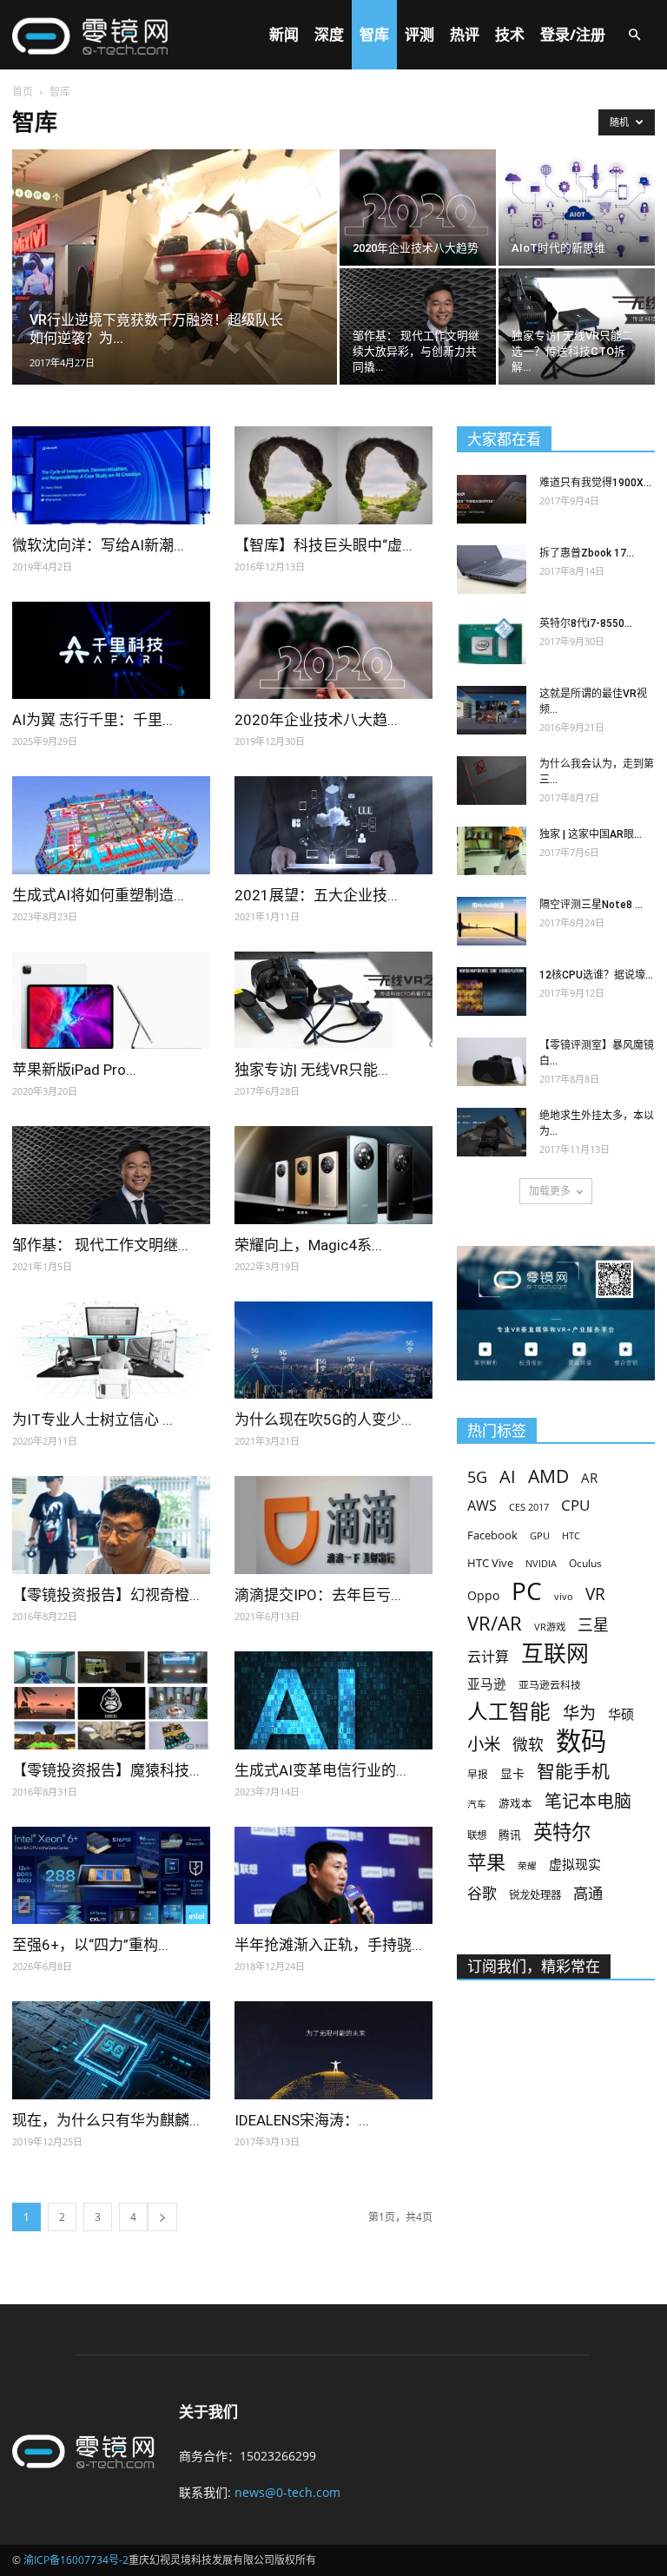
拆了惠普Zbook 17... (587, 553)
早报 (478, 1774)
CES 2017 (529, 1507)
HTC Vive (490, 1563)
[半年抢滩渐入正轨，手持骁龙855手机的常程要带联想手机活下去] (333, 1876)
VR (595, 1594)
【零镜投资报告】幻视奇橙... (106, 1595)
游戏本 (515, 1804)
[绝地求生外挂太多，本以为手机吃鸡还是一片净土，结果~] (492, 1132)
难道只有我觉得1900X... (595, 483)
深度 (329, 34)
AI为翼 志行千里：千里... (92, 720)
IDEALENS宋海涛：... (302, 2120)
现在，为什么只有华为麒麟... (106, 2120)
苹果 (486, 1862)
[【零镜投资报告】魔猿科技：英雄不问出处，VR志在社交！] (111, 1700)
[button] (634, 35)
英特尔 (562, 1832)
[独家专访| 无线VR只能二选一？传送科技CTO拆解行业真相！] (577, 326)
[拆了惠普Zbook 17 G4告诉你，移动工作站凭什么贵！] (492, 570)
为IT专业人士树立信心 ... (92, 1420)
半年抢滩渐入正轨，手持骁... (328, 1945)
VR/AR (495, 1623)
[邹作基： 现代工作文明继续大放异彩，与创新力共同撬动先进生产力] (418, 326)
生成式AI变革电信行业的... (320, 1770)
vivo (564, 1596)
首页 (23, 92)
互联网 (555, 1654)
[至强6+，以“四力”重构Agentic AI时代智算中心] (111, 1876)
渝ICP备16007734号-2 (76, 2560)
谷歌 (482, 1893)
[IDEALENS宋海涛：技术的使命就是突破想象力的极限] (333, 2050)
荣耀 (527, 1866)
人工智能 (509, 1712)
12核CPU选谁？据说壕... (596, 975)
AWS (482, 1506)
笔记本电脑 (588, 1801)
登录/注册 (573, 34)
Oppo (483, 1595)
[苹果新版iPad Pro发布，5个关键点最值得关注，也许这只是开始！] (111, 1001)
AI (508, 1476)
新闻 (284, 34)
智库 (374, 34)
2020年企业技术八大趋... (316, 720)
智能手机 (573, 1772)
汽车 (477, 1804)
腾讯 (510, 1835)
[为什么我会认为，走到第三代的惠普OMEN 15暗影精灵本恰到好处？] (492, 781)
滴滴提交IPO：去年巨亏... (318, 1595)
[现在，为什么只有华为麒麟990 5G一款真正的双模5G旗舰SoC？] (111, 2050)
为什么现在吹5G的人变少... (323, 1420)
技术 (510, 34)
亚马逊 (487, 1683)
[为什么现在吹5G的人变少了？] (333, 1351)
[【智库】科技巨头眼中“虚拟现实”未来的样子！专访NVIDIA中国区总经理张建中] (333, 475)
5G (477, 1477)
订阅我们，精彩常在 (534, 1967)
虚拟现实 (575, 1864)
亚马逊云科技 (550, 1684)
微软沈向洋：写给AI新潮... (98, 545)
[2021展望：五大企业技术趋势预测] (333, 825)
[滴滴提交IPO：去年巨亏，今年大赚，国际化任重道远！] (333, 1525)
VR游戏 (550, 1627)
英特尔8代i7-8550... (586, 623)
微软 (528, 1745)
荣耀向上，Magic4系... (308, 1245)
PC (527, 1591)
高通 (588, 1893)
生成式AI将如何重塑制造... (98, 895)
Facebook (492, 1535)
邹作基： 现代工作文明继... (100, 1245)
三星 (593, 1625)
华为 (579, 1713)
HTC (571, 1535)
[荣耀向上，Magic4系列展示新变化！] (333, 1175)
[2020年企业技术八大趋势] (418, 208)
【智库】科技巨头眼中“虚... (324, 545)
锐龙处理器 (535, 1895)
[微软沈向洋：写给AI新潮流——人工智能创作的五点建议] (111, 475)
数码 (581, 1741)
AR (589, 1478)
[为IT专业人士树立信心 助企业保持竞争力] (111, 1351)
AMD (548, 1476)
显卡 (512, 1773)
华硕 (621, 1714)
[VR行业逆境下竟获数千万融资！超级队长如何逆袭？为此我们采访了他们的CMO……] (175, 290)
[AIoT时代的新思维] (577, 208)
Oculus (585, 1563)
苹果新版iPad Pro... (74, 1070)
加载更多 (550, 1191)
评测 (419, 34)
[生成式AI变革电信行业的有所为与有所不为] (333, 1700)
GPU (540, 1535)
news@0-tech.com (287, 2492)
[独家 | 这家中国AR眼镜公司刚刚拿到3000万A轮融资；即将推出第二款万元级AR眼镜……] (492, 851)
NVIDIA (541, 1564)
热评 (465, 34)
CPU (575, 1505)
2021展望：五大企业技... (316, 895)
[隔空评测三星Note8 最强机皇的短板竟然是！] (492, 921)
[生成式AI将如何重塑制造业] (111, 825)
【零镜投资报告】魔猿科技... (106, 1770)
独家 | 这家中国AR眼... (591, 834)
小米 (484, 1744)
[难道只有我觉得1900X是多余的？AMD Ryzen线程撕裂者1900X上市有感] (492, 499)
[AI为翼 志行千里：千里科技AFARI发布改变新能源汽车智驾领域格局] (111, 651)
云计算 (488, 1657)
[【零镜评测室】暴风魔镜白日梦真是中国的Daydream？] (492, 1062)
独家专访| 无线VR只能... (311, 1070)
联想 (477, 1835)
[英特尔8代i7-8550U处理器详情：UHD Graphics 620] (492, 640)
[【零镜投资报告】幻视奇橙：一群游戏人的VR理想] (111, 1525)
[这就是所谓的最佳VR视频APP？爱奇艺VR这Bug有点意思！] (492, 710)
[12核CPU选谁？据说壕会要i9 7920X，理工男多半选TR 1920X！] (492, 992)
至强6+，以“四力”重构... (90, 1945)
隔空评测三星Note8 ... (591, 905)
